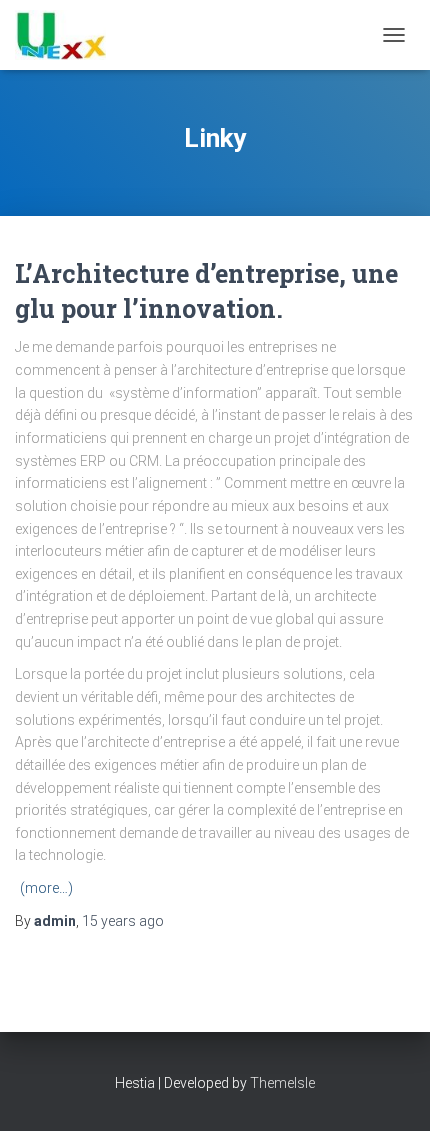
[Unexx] (68, 35)
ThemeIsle (282, 1083)
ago (123, 921)
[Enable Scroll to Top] (390, 1091)
